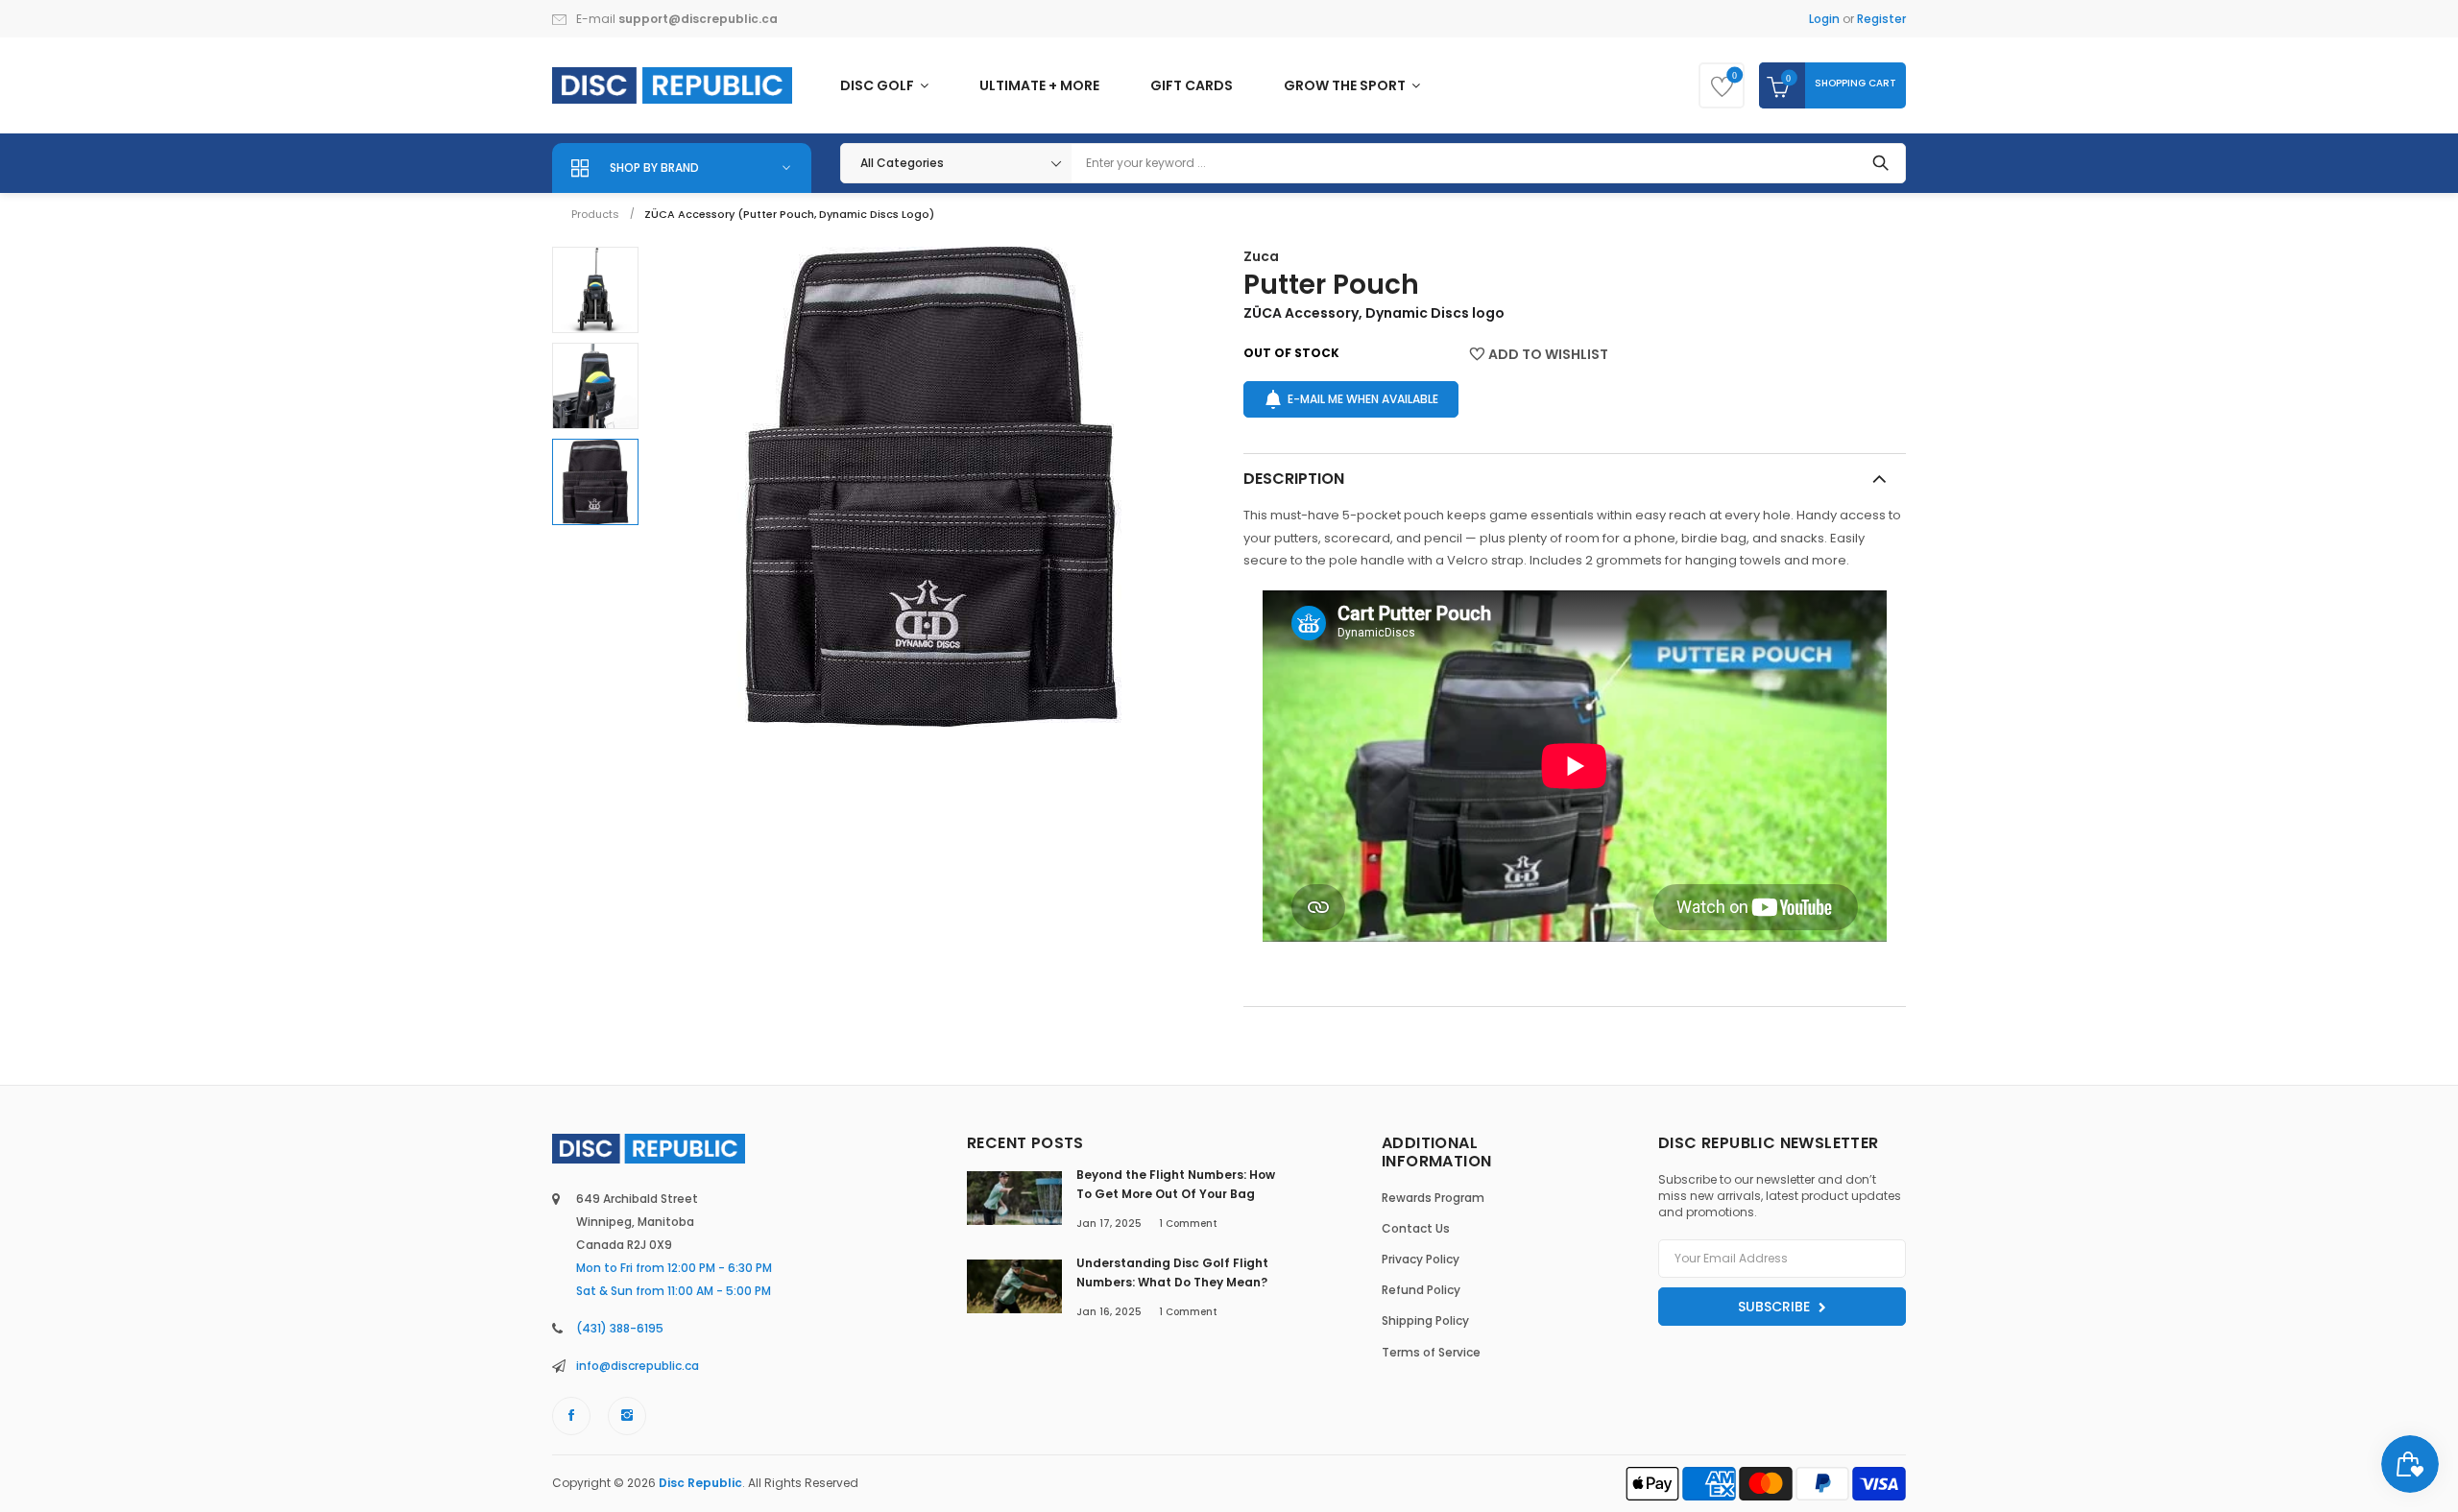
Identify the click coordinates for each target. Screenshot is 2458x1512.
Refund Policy (1421, 1290)
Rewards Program (1433, 1198)
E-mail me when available (1363, 399)
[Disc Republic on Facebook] (571, 1416)
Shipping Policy (1425, 1320)
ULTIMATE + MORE (1039, 85)
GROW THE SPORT (1346, 85)
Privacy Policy (1421, 1259)
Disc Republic (700, 1483)
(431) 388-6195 (620, 1328)
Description (1294, 479)
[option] (595, 290)
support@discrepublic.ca (698, 19)
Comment (1188, 1224)
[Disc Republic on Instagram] (627, 1416)
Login (1824, 19)
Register (1881, 19)
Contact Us (1416, 1228)
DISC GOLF (879, 85)
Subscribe (1776, 1307)
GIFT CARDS (1192, 85)
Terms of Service (1431, 1352)
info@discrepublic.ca (638, 1366)
